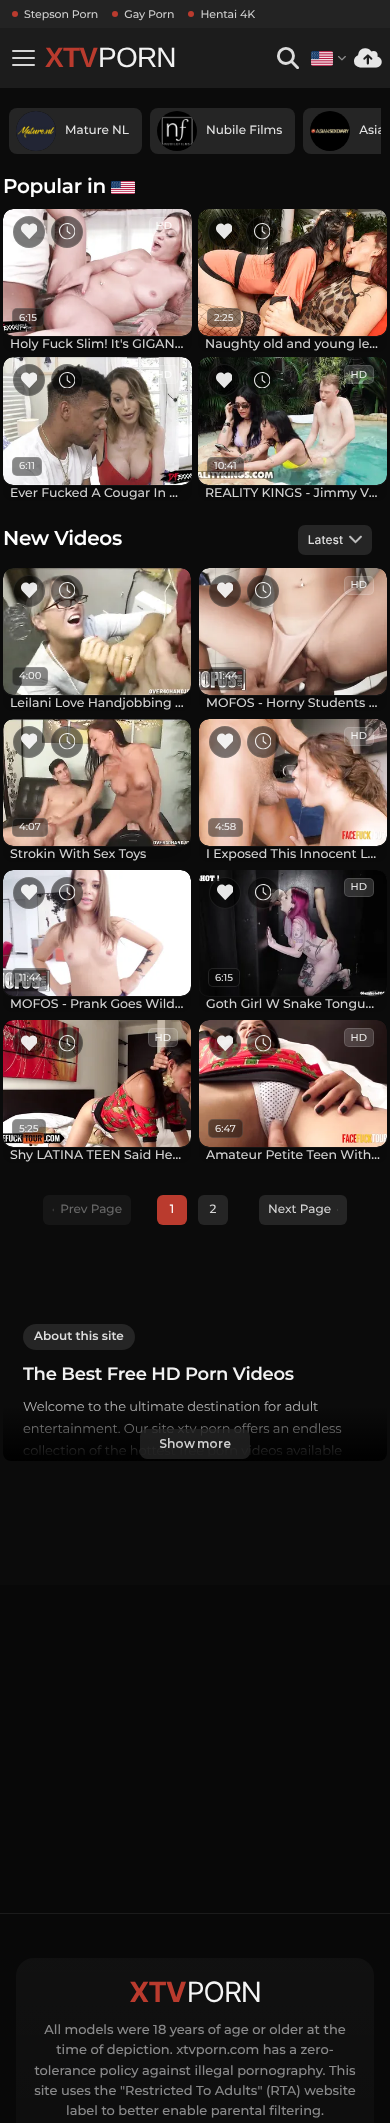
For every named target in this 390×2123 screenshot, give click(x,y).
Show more (195, 1443)
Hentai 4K (227, 14)
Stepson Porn (61, 14)
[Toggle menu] (23, 58)
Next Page (299, 1209)
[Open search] (287, 58)
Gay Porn (149, 14)
